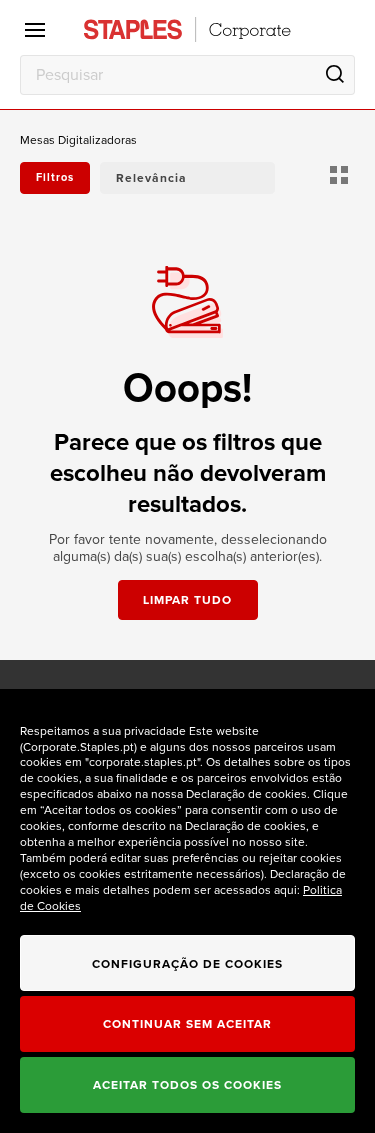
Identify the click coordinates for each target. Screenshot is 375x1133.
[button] (187, 178)
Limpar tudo (187, 600)
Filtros (55, 177)
